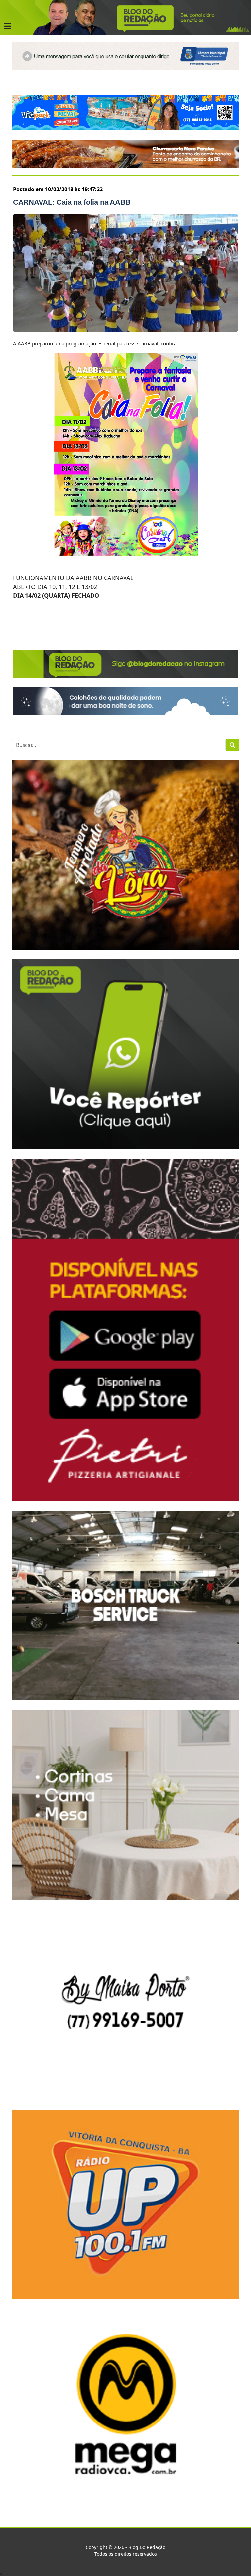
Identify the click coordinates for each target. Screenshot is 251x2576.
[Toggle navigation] (8, 26)
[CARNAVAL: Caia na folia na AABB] (125, 273)
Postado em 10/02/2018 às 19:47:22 (58, 189)
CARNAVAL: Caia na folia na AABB (72, 202)
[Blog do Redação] (125, 17)
